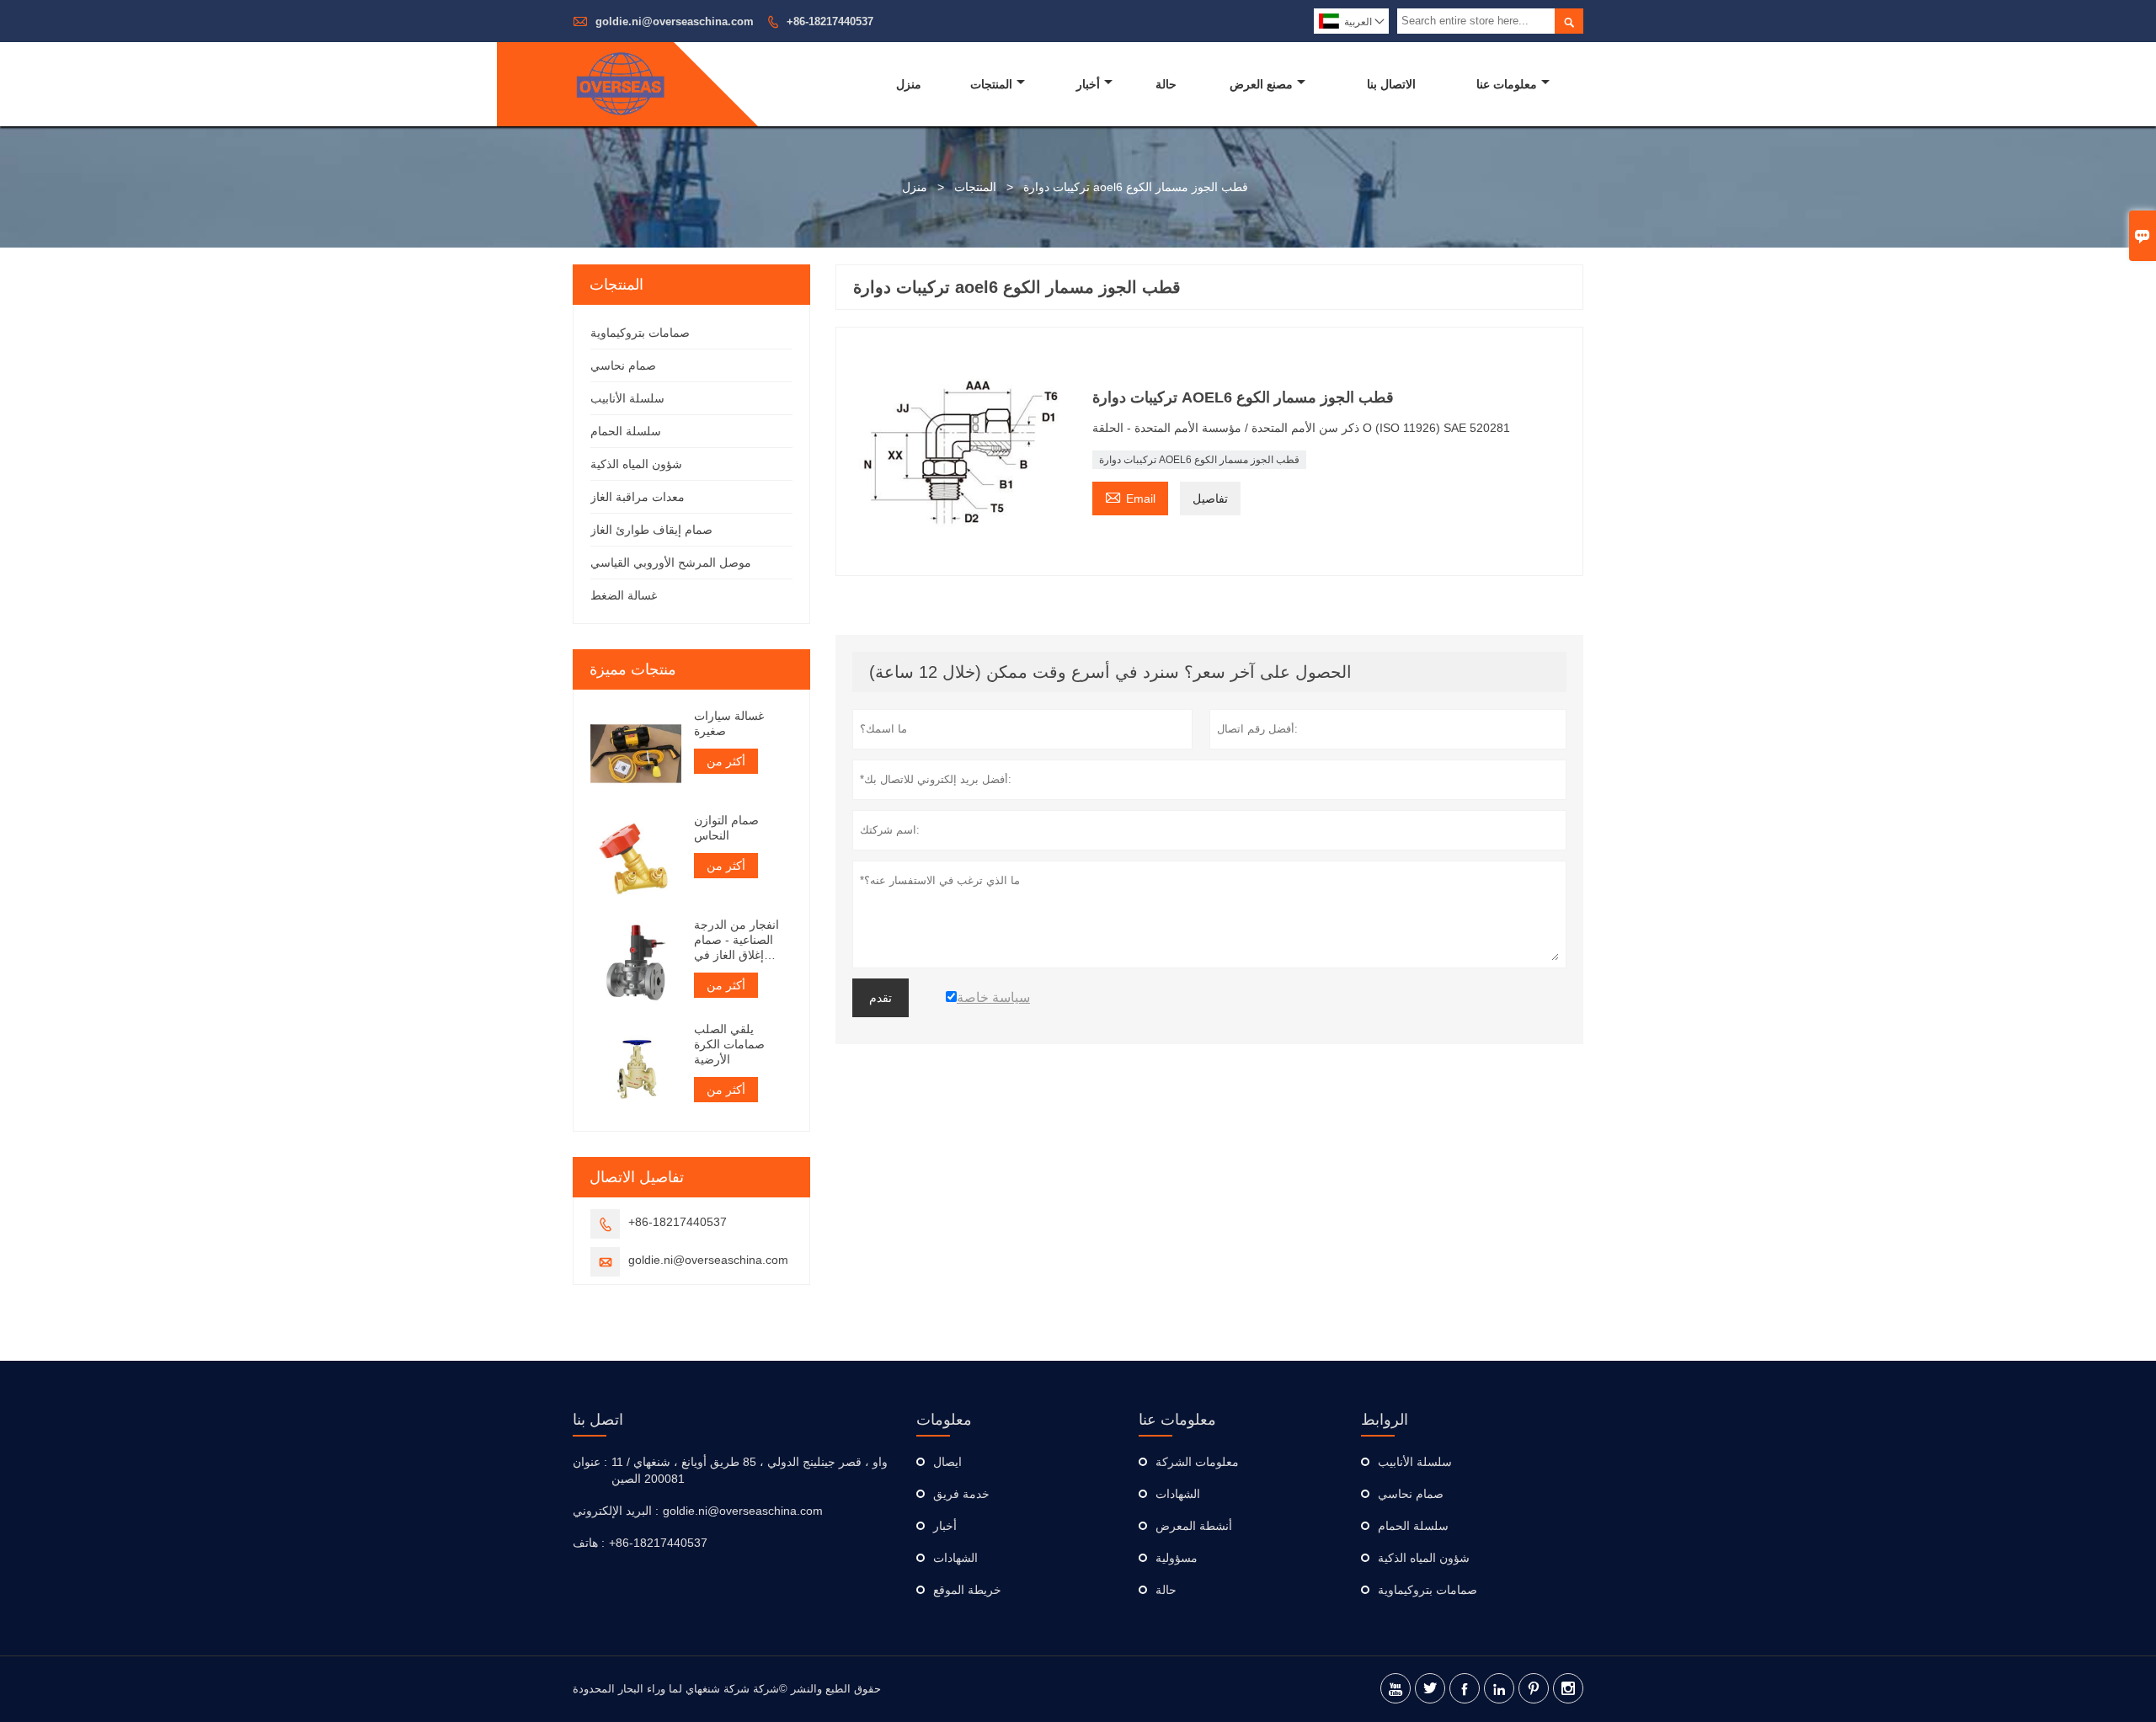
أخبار (1088, 84)
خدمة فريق (961, 1494)
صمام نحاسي (623, 365)
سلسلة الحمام (626, 431)
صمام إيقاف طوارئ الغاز (651, 530)
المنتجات (991, 84)
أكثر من (726, 761)
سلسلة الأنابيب (627, 398)
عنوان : (590, 1462)
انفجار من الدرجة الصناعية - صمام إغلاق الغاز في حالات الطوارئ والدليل (736, 940)
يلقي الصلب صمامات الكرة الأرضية (729, 1044)
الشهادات (955, 1558)
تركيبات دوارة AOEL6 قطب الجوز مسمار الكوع (1199, 460)
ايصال (947, 1462)
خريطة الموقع (967, 1590)
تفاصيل (1210, 498)
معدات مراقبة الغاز (638, 497)
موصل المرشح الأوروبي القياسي (671, 562)
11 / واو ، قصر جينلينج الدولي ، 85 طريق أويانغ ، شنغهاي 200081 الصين (750, 1470)
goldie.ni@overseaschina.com (675, 21)
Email (1130, 496)
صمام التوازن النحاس (726, 828)
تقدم (881, 998)
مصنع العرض (1261, 84)
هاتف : (589, 1543)
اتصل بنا (598, 1420)
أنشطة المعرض (1194, 1526)
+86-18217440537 (830, 21)
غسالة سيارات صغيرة (729, 723)
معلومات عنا (1507, 84)
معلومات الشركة (1197, 1462)
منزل (909, 84)
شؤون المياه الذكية (636, 464)
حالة (1166, 84)
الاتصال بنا (1391, 84)
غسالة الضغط (624, 595)
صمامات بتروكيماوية (640, 333)
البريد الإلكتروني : (616, 1511)
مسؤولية (1177, 1558)
